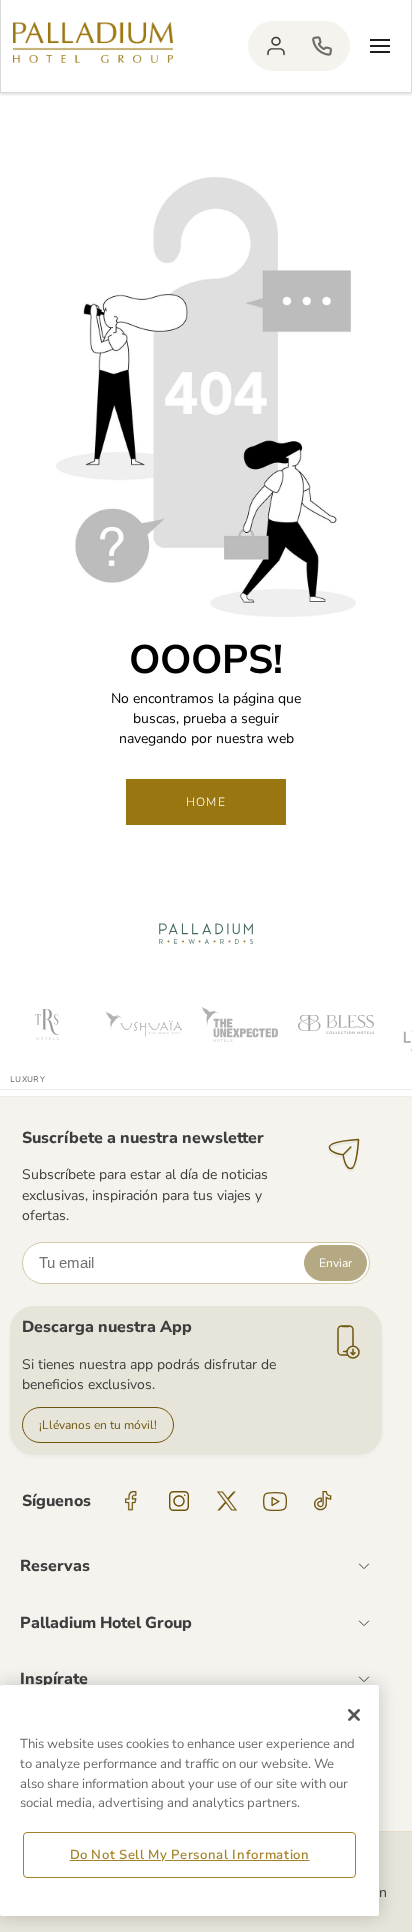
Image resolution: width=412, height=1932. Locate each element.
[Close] (354, 1715)
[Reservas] (322, 46)
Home (206, 802)
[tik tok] (323, 1501)
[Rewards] (276, 46)
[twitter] (227, 1501)
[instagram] (179, 1501)
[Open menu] (380, 46)
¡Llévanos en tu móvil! (98, 1425)
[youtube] (275, 1501)
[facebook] (131, 1501)
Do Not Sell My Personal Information (190, 1855)
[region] (189, 1800)
